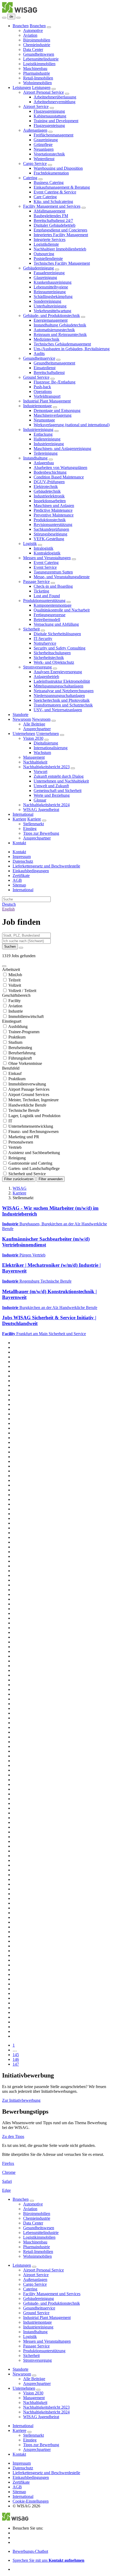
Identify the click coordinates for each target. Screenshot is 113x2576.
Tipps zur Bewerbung (41, 833)
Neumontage (44, 420)
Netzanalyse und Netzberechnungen (64, 691)
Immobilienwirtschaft (26, 1016)
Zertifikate (21, 876)
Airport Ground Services (29, 1095)
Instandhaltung (35, 458)
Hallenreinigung (47, 439)
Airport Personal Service (43, 92)
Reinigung (17, 1158)
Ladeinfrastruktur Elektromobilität (62, 681)
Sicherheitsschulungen (52, 653)
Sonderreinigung (47, 301)
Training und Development (56, 121)
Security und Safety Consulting (60, 648)
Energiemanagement (51, 320)
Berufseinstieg (20, 1048)
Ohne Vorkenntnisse (25, 1063)
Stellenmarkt (34, 824)
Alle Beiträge (34, 724)
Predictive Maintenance (53, 510)
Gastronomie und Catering (30, 1163)
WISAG (20, 1188)
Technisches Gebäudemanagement (62, 344)
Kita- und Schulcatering (53, 201)
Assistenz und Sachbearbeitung (34, 1153)
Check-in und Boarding (53, 586)
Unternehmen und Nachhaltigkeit (61, 781)
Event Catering (46, 563)
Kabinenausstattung (50, 116)
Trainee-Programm (24, 1032)
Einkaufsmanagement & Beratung (62, 187)
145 (16, 2055)
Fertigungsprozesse (50, 615)
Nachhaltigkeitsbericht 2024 (46, 805)
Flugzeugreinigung (49, 111)
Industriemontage (37, 406)
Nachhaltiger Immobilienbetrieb (60, 249)
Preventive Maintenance (54, 515)
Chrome (9, 2172)
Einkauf (15, 1073)
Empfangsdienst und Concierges (60, 230)
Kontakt (19, 843)
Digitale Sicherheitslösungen (57, 634)
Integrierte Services (50, 239)
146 (16, 2059)
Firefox (8, 2163)
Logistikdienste (46, 244)
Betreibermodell (47, 620)
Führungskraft (20, 1058)
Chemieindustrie (37, 45)
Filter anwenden (51, 1179)
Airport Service (36, 106)
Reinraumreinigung (50, 292)
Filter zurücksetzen (19, 1179)
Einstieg (30, 829)
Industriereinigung (38, 430)
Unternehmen (24, 734)
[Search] (18, 18)
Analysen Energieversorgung (58, 672)
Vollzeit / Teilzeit (22, 991)
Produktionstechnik (50, 520)
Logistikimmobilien (39, 64)
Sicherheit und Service (27, 1174)
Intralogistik (43, 548)
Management (34, 757)
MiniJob (15, 975)
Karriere (19, 819)
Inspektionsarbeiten (50, 501)
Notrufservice (45, 643)
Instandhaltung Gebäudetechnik (60, 325)
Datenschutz (23, 861)
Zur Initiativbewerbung (21, 2100)
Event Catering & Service (55, 192)
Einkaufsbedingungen (31, 871)
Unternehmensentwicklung (31, 1126)
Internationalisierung (51, 748)
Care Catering (45, 197)
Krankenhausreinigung (53, 282)
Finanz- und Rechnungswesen (34, 1132)
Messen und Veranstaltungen (47, 558)
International (23, 814)
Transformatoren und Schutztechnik (63, 705)
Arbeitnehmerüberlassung (55, 97)
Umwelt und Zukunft (51, 786)
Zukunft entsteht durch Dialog (59, 776)
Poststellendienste (48, 258)
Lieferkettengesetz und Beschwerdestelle (46, 866)
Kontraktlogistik (47, 553)
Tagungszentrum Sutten (53, 572)
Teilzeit (14, 980)
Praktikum (17, 1037)
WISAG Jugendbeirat (41, 810)
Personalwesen (21, 1142)
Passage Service (36, 582)
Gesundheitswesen (39, 54)
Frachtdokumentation (51, 173)
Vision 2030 (33, 738)
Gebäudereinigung (38, 268)
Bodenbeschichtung (50, 472)
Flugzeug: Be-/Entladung (55, 382)
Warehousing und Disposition (58, 168)
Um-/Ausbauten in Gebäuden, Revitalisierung (72, 349)
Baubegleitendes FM (51, 216)
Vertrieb (15, 1147)
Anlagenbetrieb (46, 677)
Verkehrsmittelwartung (52, 311)
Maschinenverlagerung (53, 415)
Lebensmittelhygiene (51, 287)
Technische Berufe (24, 1110)
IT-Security (43, 639)
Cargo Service (35, 163)
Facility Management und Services (52, 206)
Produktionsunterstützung (44, 601)
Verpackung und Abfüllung (56, 624)
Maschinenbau (35, 68)
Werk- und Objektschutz (54, 662)
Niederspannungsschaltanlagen (59, 696)
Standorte (20, 715)
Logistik (30, 544)
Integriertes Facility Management (61, 235)
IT (10, 1121)
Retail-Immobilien (38, 78)
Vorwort (40, 772)
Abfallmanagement (49, 211)
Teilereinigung (46, 453)
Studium (15, 1042)
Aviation (30, 35)
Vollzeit (15, 985)
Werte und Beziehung (52, 795)
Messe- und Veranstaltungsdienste (62, 577)
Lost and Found (47, 596)
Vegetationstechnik (49, 154)
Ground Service (36, 377)
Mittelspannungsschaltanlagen (58, 686)
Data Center (33, 49)
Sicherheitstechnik (49, 658)
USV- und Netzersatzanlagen (58, 710)
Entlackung (43, 434)
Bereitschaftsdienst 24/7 (53, 220)
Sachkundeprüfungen (51, 529)
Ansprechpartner (37, 729)
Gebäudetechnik (47, 491)
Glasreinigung (45, 277)
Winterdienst (44, 159)
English (8, 909)
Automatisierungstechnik (54, 330)
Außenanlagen (35, 130)
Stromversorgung (37, 667)
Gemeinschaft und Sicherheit (58, 791)
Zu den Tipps (13, 2136)
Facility (15, 1001)
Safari (7, 2181)
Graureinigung (46, 140)
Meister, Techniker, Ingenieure (34, 1100)
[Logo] (20, 11)
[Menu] (4, 18)
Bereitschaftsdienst (49, 373)
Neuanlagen (44, 149)
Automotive (33, 30)
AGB (17, 880)
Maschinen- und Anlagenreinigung (62, 449)
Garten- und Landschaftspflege (34, 1168)
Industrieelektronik (49, 496)
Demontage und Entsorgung (57, 411)
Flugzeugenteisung (49, 125)
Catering (30, 178)
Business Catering (49, 182)
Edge (6, 2190)
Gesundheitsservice (39, 358)
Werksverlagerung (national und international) (72, 425)
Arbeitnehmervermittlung (55, 102)
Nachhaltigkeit (35, 762)
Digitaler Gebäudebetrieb (55, 225)
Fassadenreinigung (49, 273)
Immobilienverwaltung (27, 1084)
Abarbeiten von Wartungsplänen (60, 468)
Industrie (16, 1011)
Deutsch (9, 904)
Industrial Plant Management (47, 401)
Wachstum (42, 753)
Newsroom (22, 719)
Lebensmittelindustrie (41, 59)
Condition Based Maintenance (59, 477)
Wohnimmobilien (37, 83)
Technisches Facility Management (62, 263)
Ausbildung (18, 1026)
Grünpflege (43, 144)
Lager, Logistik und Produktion (34, 1116)
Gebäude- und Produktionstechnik (52, 316)
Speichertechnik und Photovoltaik (62, 700)
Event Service (45, 567)
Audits (39, 354)
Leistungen (22, 87)
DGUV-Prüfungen (49, 482)
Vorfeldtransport (47, 396)
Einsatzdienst (45, 368)
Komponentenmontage (53, 605)
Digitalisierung (46, 743)
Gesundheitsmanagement (54, 363)
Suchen (10, 947)
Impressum (22, 857)
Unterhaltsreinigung (50, 306)
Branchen (21, 26)
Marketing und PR (24, 1137)
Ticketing (41, 591)
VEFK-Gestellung (49, 539)
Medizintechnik (47, 339)
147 (16, 2064)
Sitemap (19, 885)
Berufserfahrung (22, 1053)
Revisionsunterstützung (53, 525)
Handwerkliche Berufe (27, 1105)
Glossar (40, 800)
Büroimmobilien (37, 40)
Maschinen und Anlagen (54, 506)
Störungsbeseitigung (50, 534)
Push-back (42, 387)
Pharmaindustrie (37, 73)
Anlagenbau (44, 463)
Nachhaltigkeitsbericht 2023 (46, 767)
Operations (43, 392)
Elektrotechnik (46, 487)
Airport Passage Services (29, 1089)
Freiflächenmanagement (53, 135)
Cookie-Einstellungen (31, 2501)
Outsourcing (44, 254)
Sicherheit (31, 629)
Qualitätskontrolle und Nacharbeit (62, 610)
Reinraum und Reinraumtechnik (60, 335)
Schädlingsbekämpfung (53, 296)
